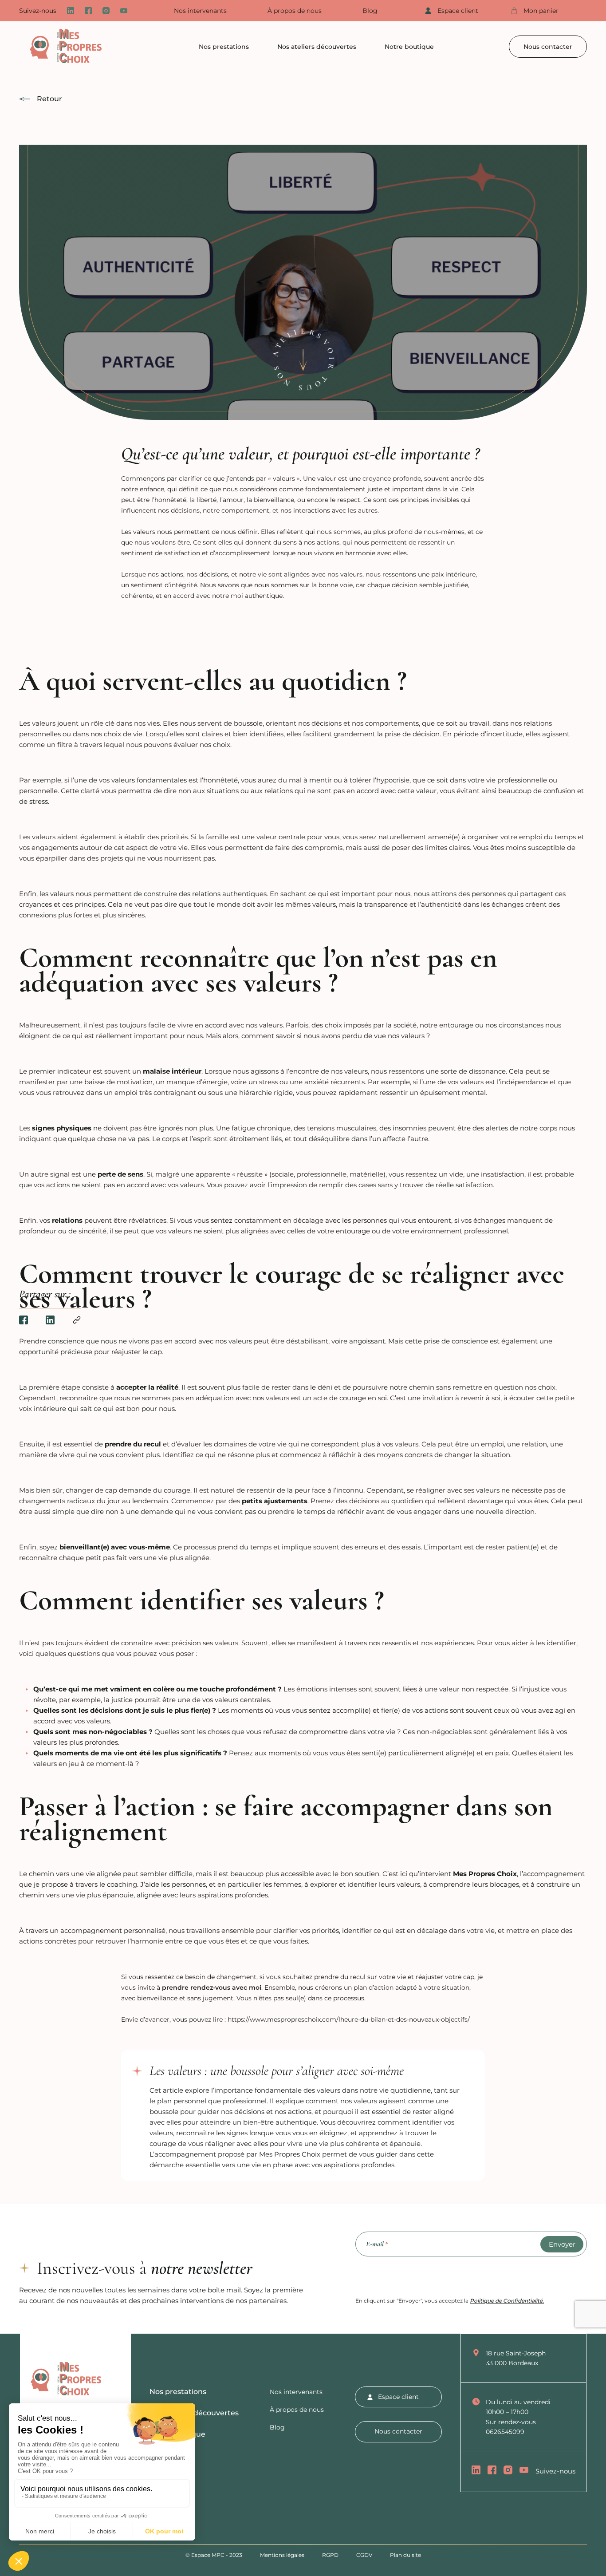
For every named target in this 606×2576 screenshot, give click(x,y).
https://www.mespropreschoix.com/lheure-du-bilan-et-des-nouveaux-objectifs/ (349, 2019)
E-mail (377, 2244)
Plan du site (405, 2555)
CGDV (364, 2555)
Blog (370, 11)
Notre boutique (409, 47)
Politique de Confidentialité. (507, 2301)
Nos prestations (224, 47)
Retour (49, 99)
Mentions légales (282, 2555)
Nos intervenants (200, 11)
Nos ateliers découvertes (317, 47)
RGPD (330, 2555)
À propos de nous (295, 11)
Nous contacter (548, 47)
